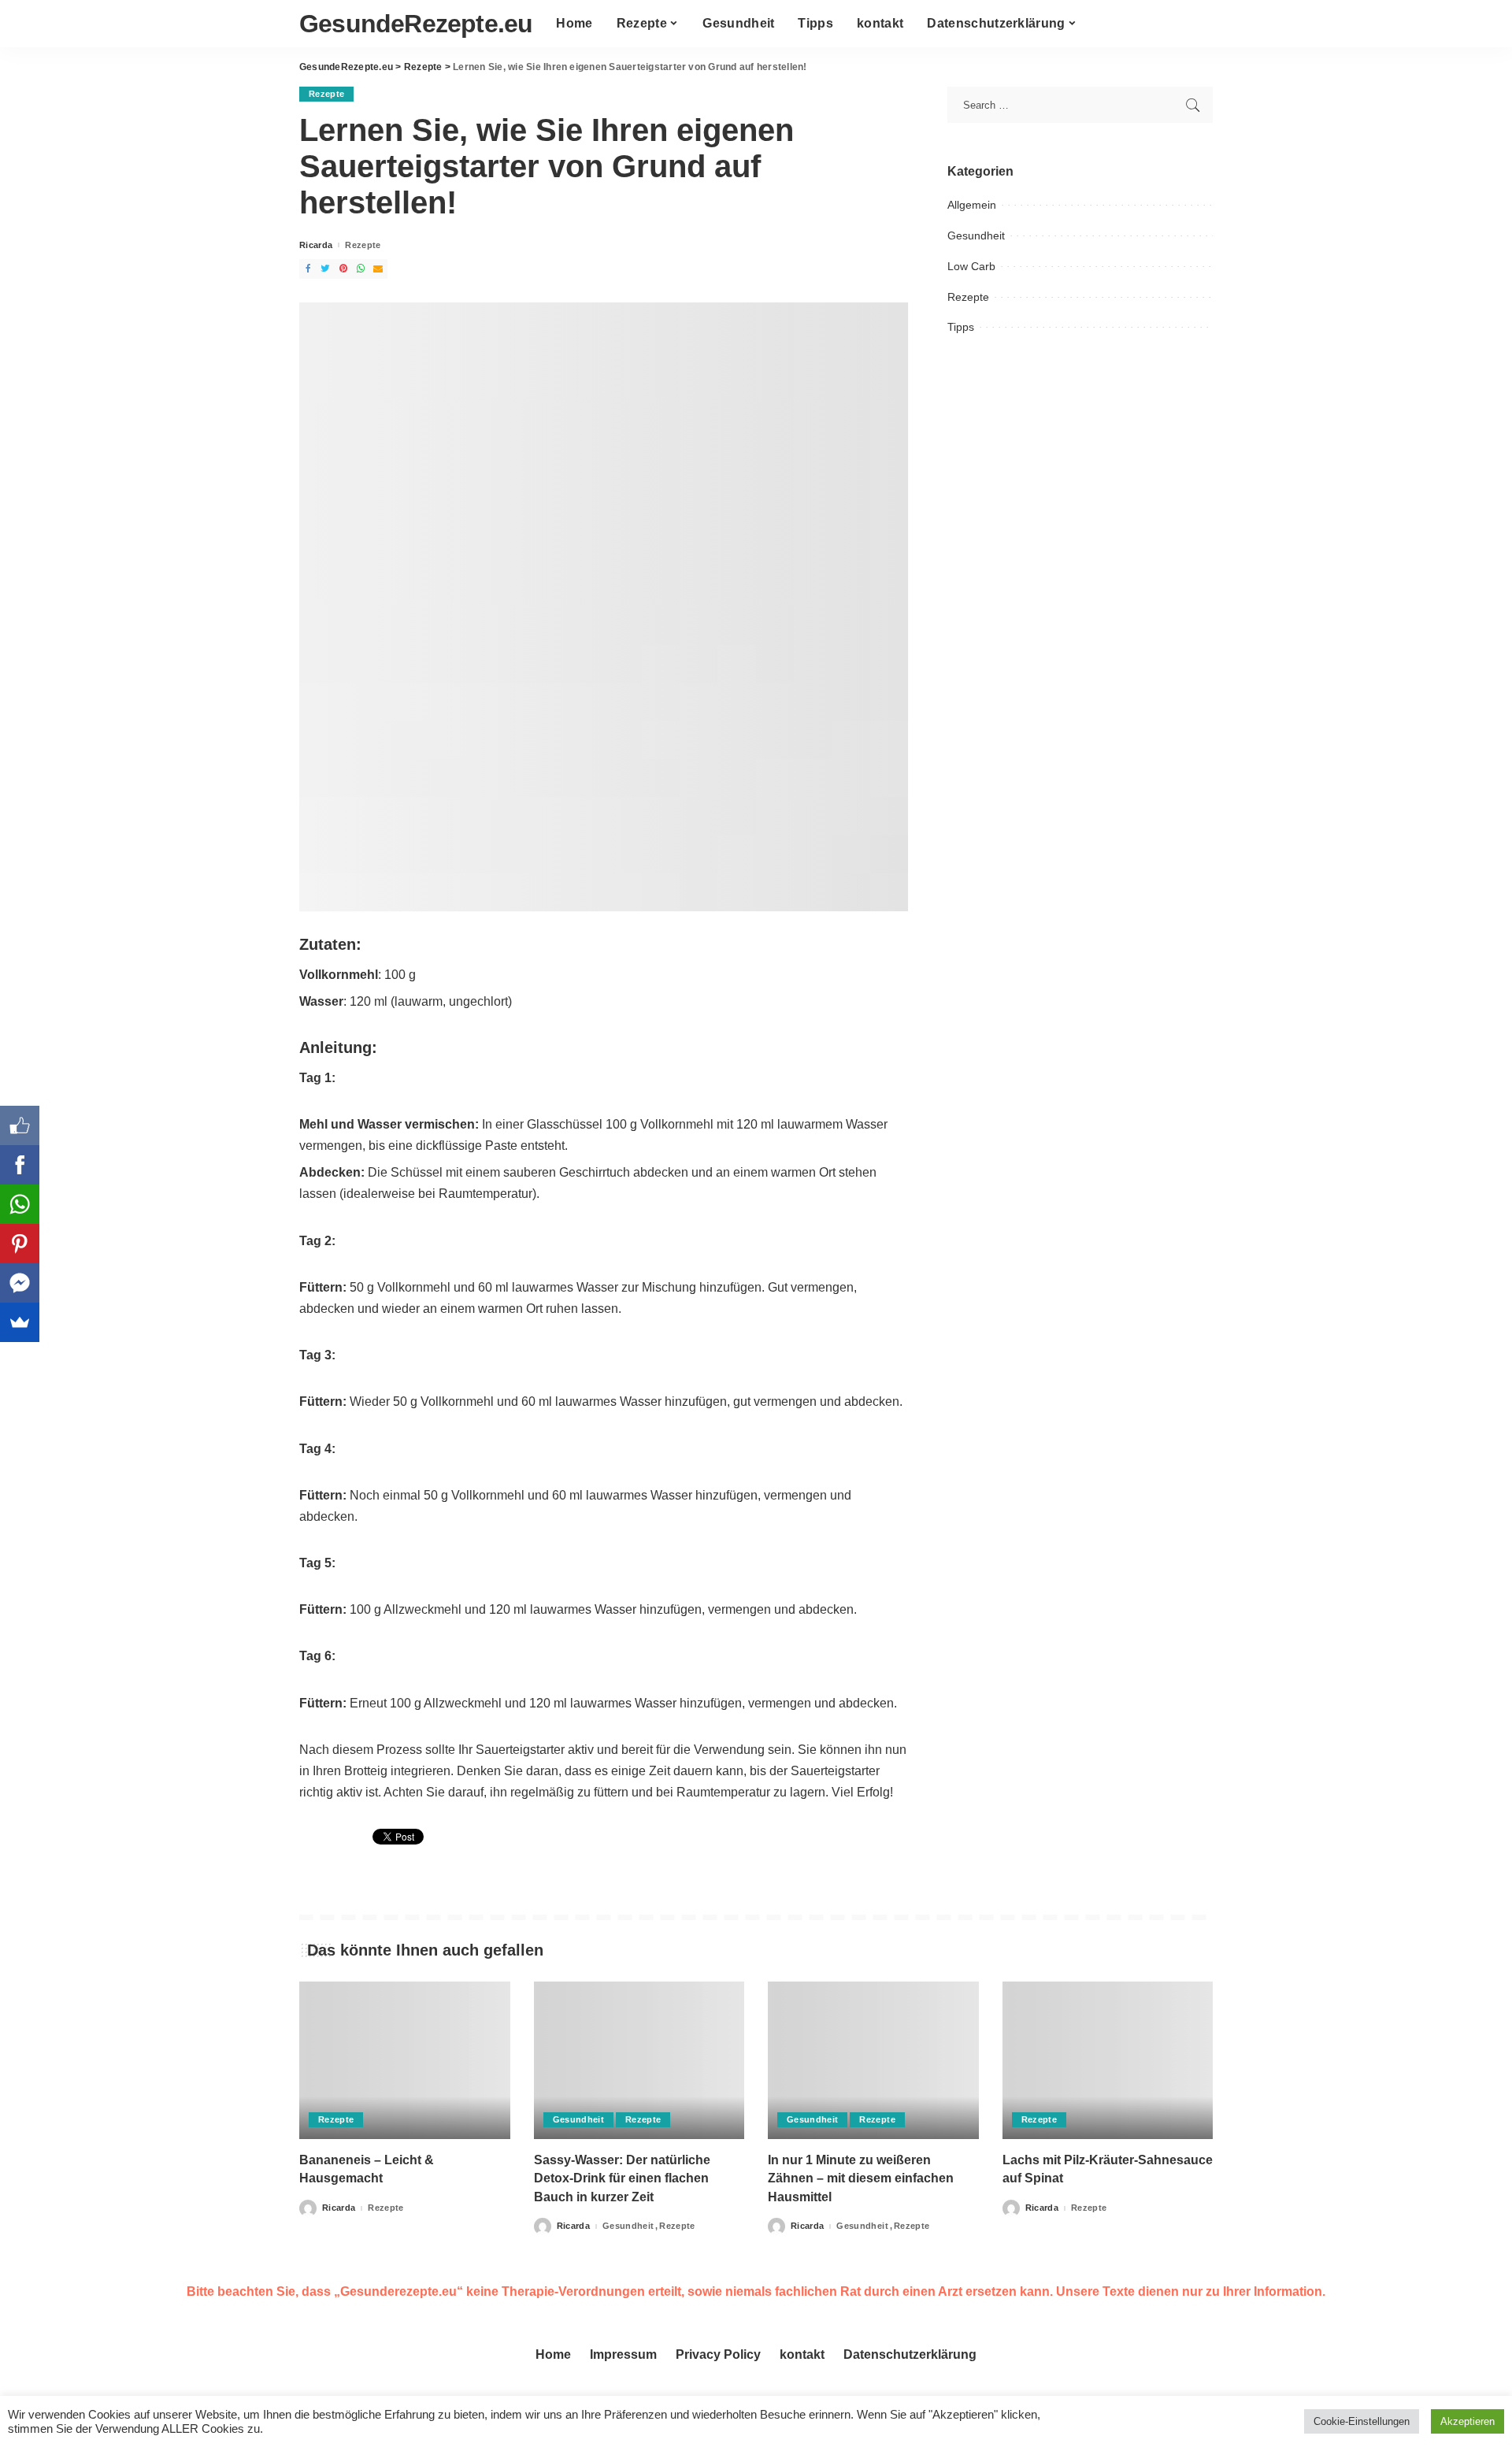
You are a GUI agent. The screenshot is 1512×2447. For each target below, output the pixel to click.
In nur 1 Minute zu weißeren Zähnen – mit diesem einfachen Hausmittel (861, 2178)
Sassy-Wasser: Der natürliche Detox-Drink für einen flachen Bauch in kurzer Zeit (622, 2178)
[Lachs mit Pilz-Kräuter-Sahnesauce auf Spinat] (1108, 2061)
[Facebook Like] (20, 1125)
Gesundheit (976, 235)
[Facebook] (20, 1165)
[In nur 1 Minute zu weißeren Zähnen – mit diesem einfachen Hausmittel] (873, 2061)
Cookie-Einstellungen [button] (1362, 2421)
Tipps (961, 327)
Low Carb (971, 266)
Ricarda (316, 245)
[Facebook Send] (20, 1283)
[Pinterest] (20, 1244)
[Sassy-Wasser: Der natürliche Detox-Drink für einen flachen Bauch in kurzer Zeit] (639, 2061)
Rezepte (326, 94)
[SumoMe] (20, 1322)
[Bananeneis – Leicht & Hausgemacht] (405, 2061)
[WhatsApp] (20, 1204)
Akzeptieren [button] (1468, 2421)
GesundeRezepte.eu (416, 24)
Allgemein (972, 205)
